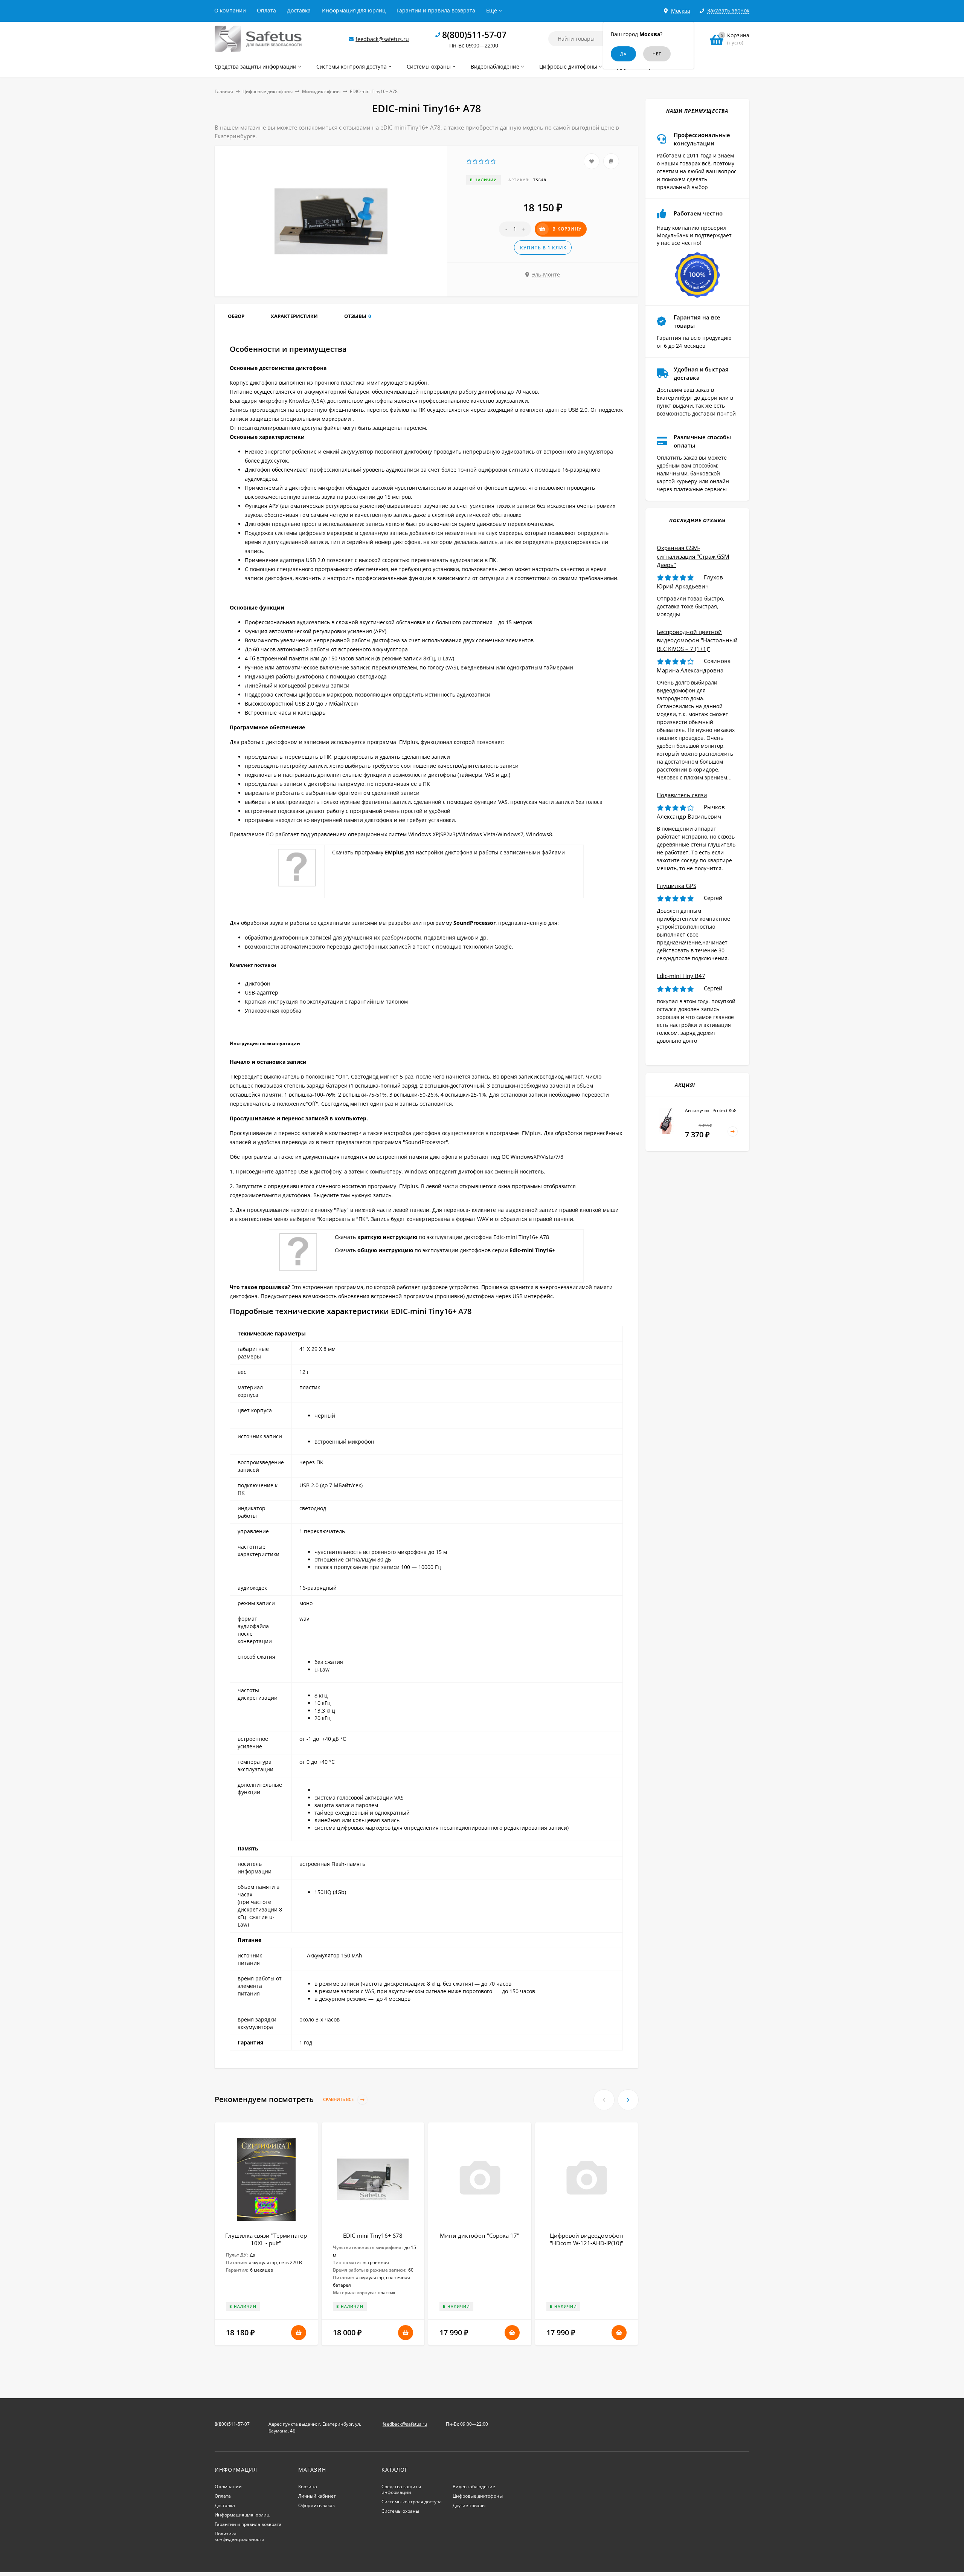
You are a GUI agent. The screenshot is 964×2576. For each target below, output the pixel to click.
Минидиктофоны (321, 91)
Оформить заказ (317, 2505)
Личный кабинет (317, 2496)
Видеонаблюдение (474, 2487)
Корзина (308, 2487)
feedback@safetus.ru (382, 39)
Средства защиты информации (401, 2489)
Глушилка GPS (676, 886)
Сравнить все (339, 2100)
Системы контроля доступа (412, 2502)
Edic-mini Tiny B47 (681, 976)
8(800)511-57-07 (474, 35)
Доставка (299, 10)
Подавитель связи (682, 795)
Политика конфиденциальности (239, 2536)
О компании (230, 10)
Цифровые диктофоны (268, 91)
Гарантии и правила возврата (436, 10)
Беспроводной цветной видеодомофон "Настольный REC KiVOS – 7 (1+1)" (697, 640)
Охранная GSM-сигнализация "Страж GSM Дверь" (693, 556)
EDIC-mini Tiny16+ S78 (373, 2235)
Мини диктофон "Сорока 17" (480, 2235)
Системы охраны (400, 2511)
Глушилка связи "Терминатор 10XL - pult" (266, 2239)
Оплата (266, 10)
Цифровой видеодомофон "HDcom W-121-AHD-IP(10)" (586, 2239)
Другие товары (469, 2505)
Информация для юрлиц (354, 10)
